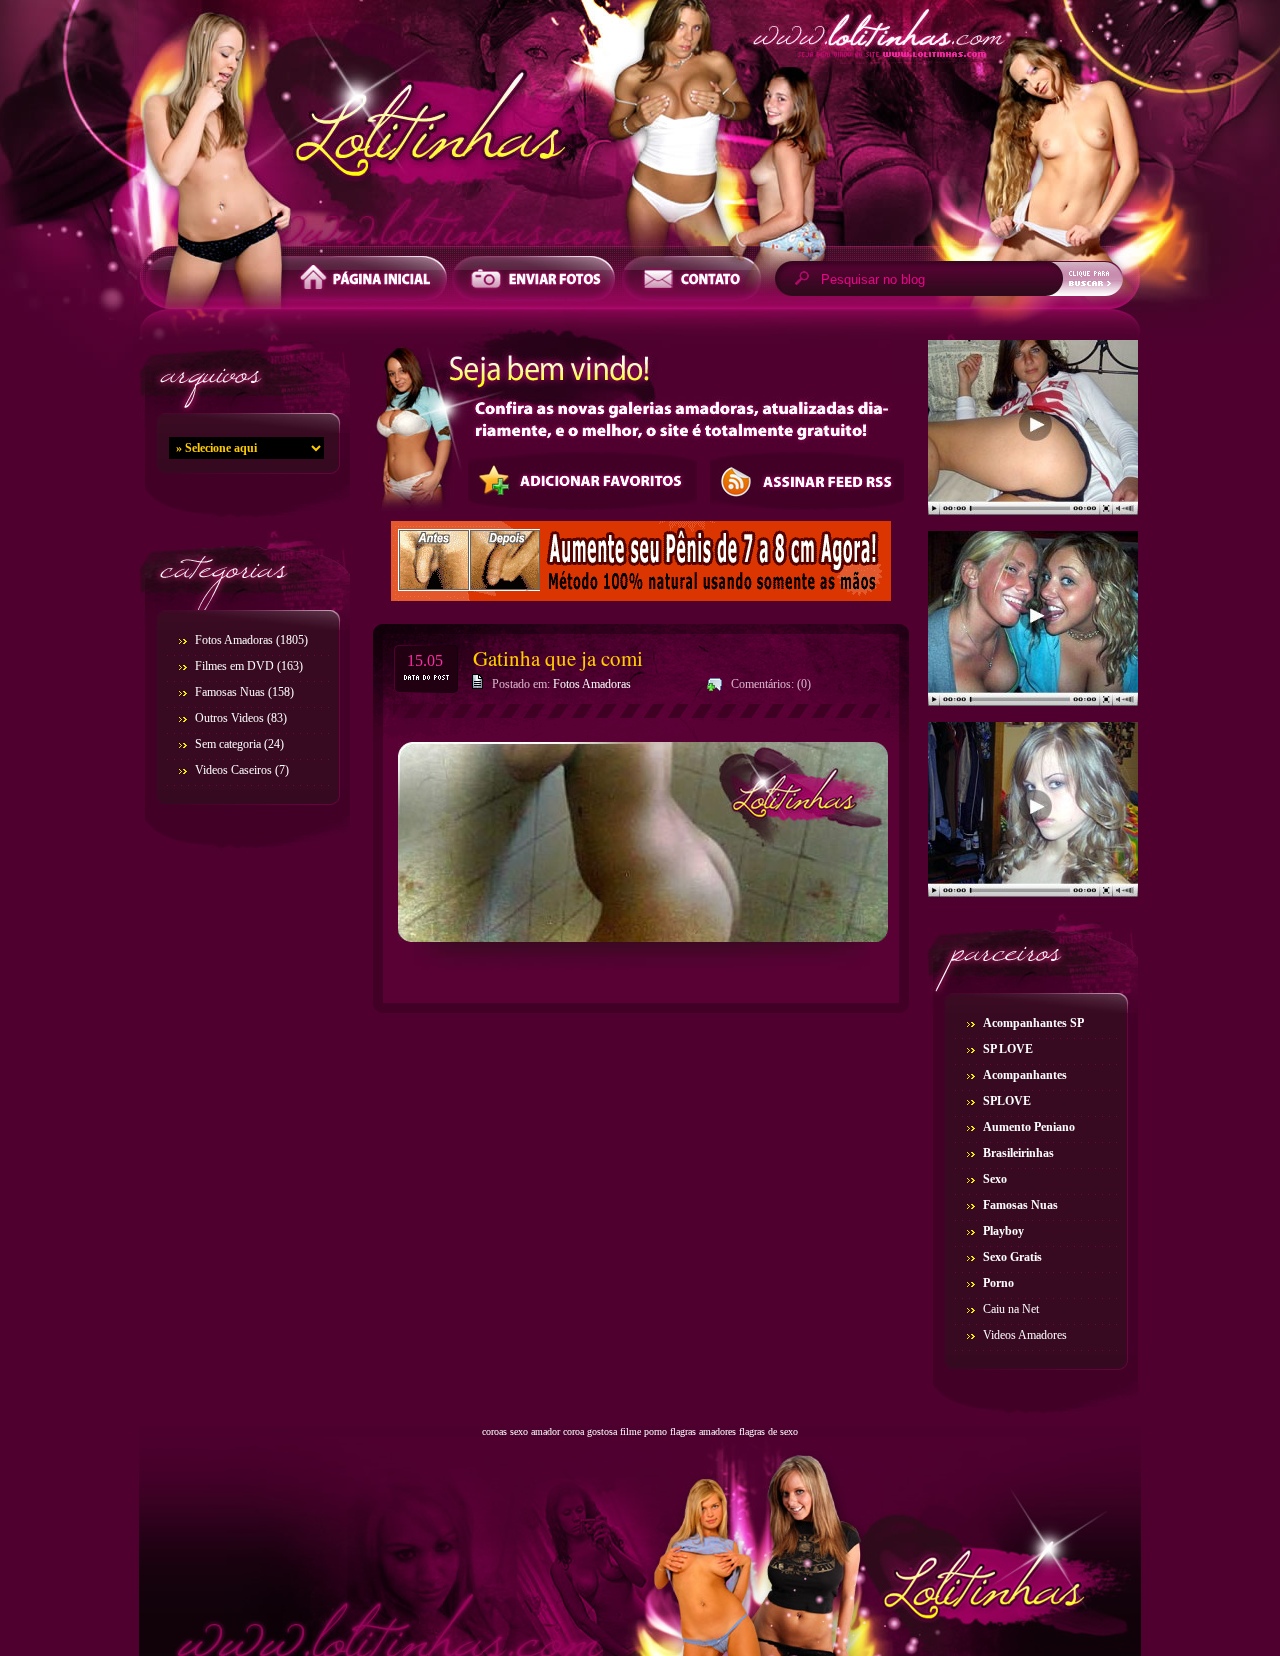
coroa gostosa (590, 1431)
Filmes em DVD (234, 666)
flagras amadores (703, 1431)
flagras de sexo (768, 1431)
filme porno (643, 1431)
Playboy (1003, 1231)
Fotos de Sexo (640, 128)
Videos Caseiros (233, 770)
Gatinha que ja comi (558, 658)
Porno (998, 1283)
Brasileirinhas (1018, 1153)
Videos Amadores (1025, 1335)
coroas (494, 1431)
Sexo (995, 1179)
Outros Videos (229, 718)
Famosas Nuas (230, 692)
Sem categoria (228, 744)
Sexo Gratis (1012, 1257)
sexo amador (535, 1431)
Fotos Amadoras (234, 640)
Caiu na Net (1011, 1309)
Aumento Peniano (1029, 1127)
